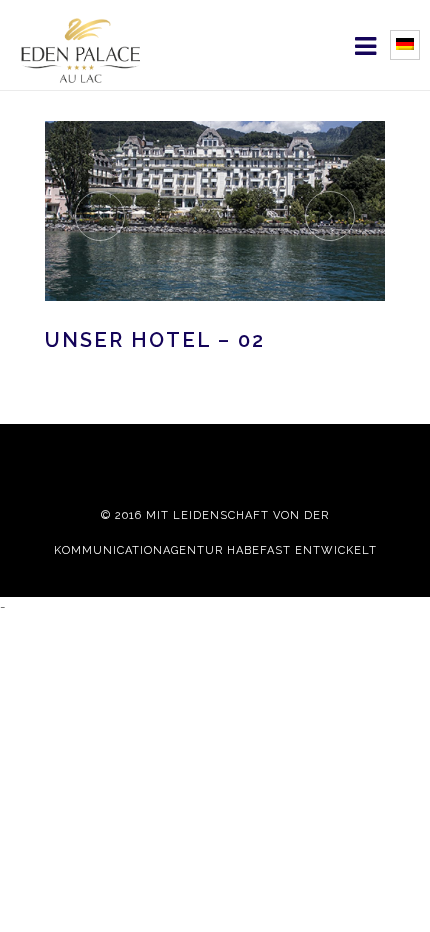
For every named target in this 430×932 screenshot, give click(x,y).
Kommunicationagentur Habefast (172, 551)
